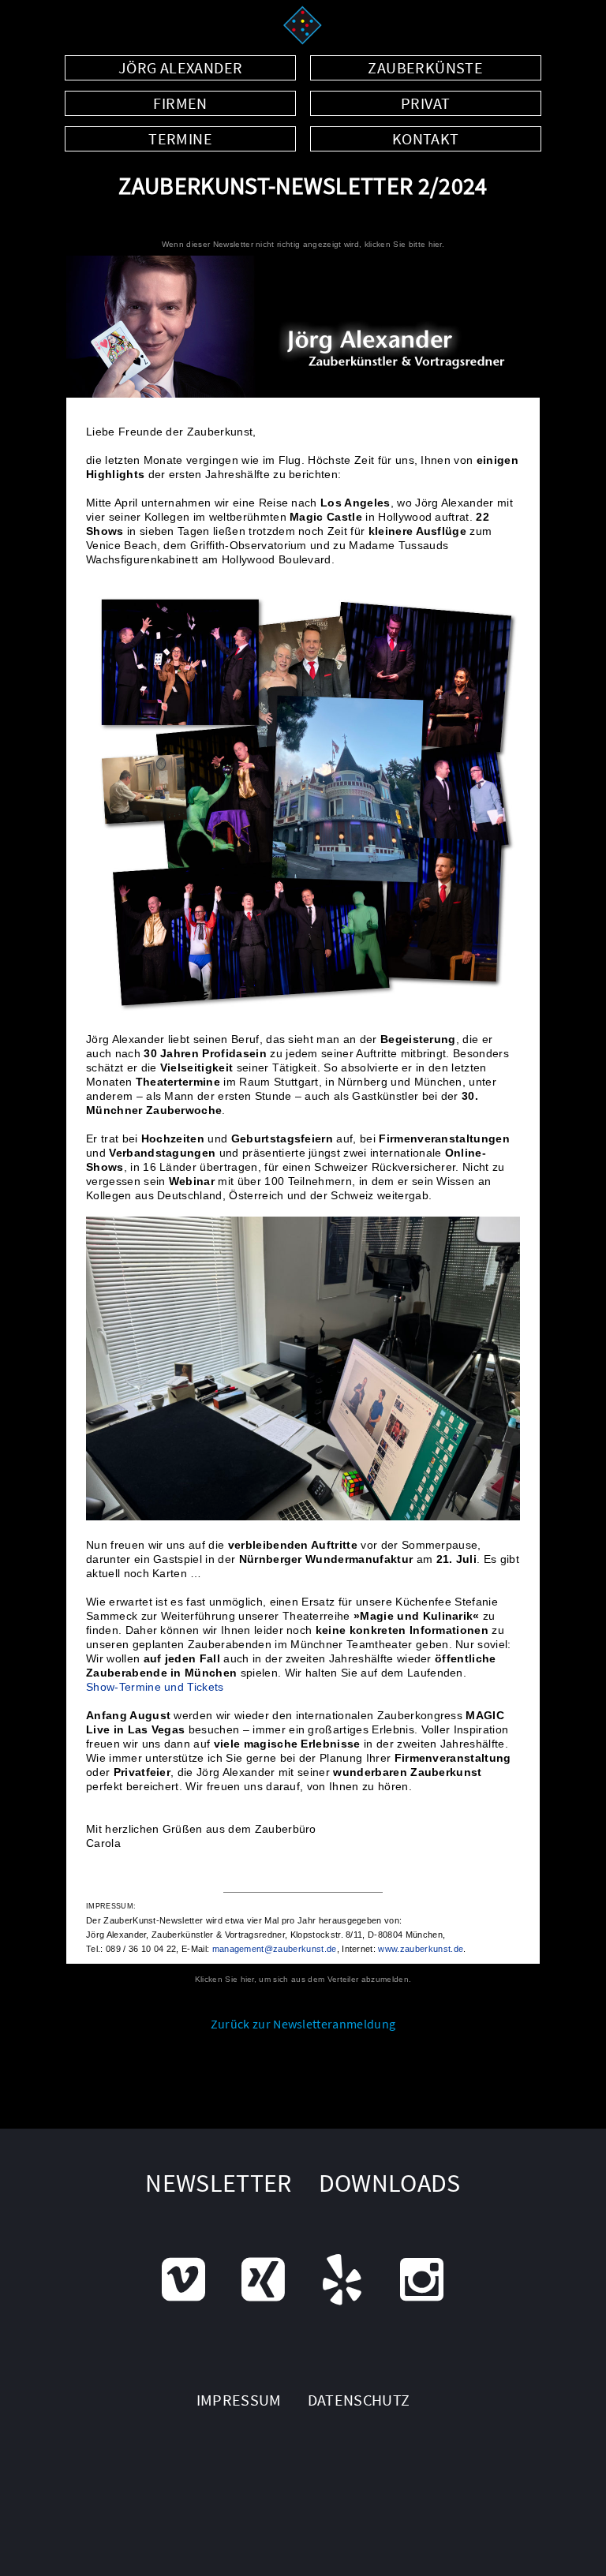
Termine (180, 138)
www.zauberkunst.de (421, 1949)
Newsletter (219, 2183)
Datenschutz (359, 2400)
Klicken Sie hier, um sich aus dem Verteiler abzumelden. (303, 1979)
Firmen (180, 103)
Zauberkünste (425, 67)
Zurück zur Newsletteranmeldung (303, 2024)
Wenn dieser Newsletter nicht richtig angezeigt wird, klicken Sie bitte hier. (303, 244)
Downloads (390, 2183)
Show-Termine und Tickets (155, 1687)
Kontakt (426, 138)
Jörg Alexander (181, 67)
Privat (425, 103)
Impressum (239, 2400)
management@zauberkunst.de (275, 1949)
